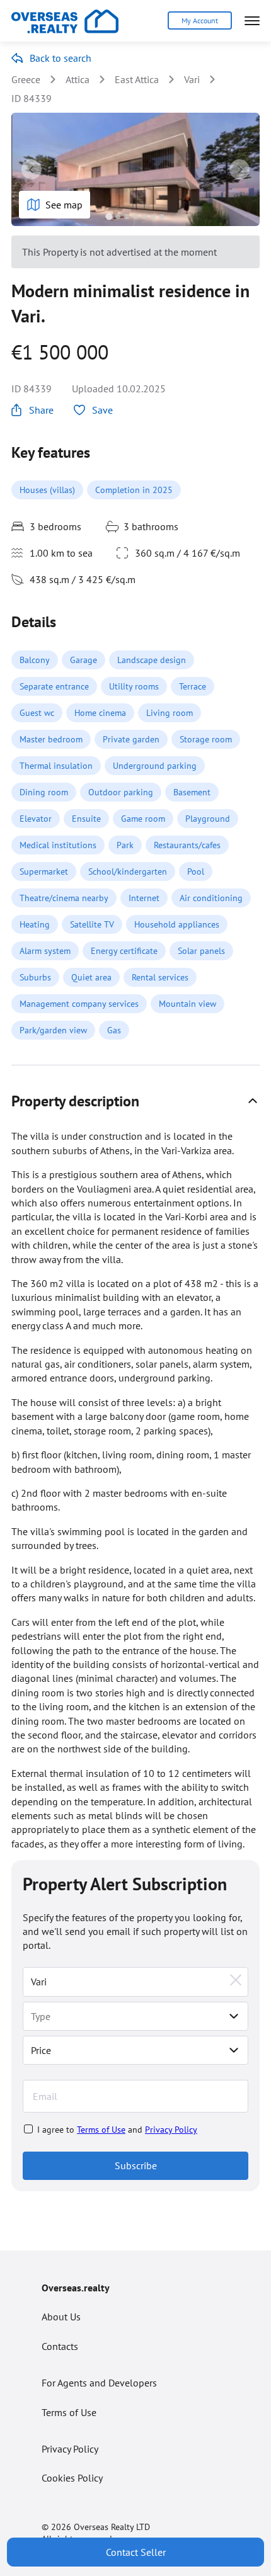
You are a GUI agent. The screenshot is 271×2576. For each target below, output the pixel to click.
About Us (61, 2317)
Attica (78, 79)
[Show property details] (253, 1101)
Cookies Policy (72, 2478)
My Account (200, 20)
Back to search (61, 58)
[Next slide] (239, 169)
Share (41, 410)
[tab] (109, 216)
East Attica (137, 79)
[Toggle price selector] (234, 2050)
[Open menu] (252, 21)
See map (64, 205)
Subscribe (136, 2165)
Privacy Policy (171, 2130)
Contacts (60, 2346)
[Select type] (234, 2016)
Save (102, 410)
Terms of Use (101, 2130)
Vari (192, 79)
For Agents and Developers (99, 2383)
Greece (26, 79)
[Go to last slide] (32, 169)
